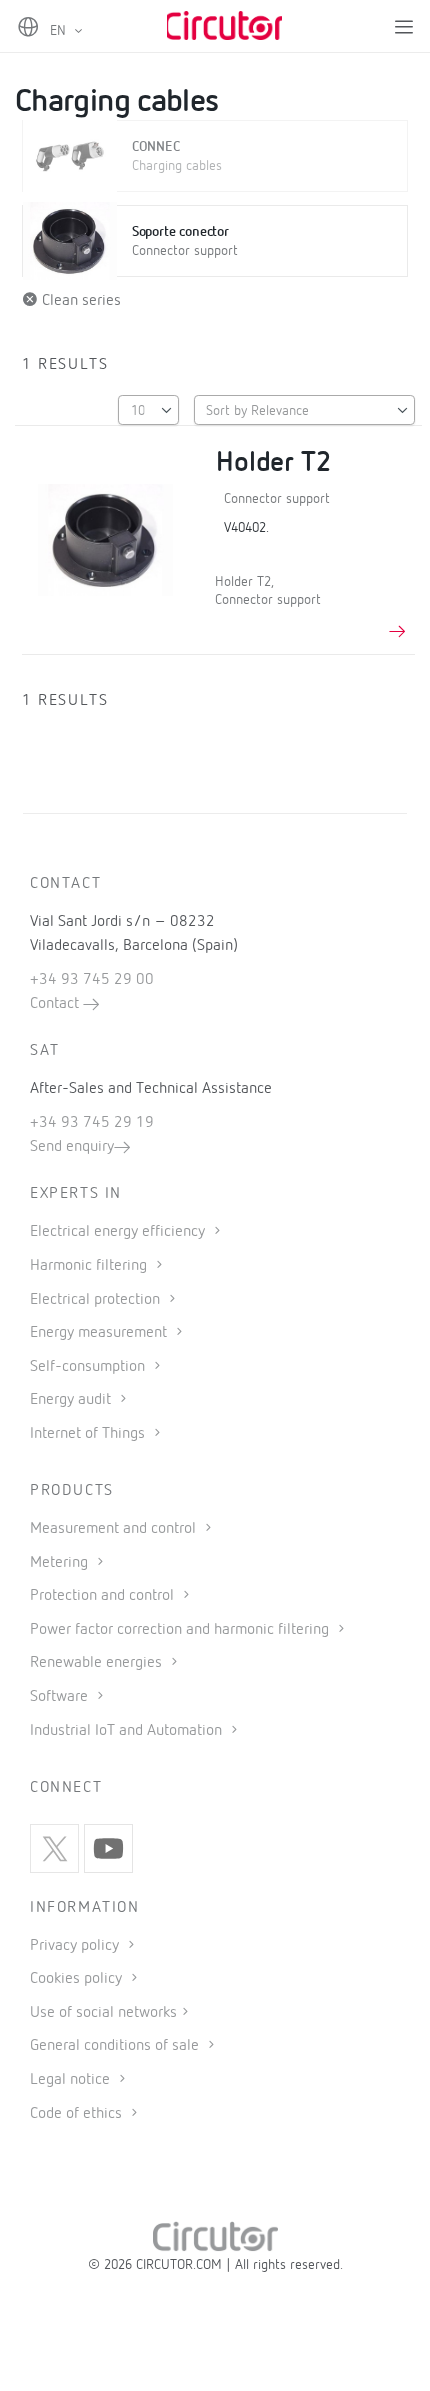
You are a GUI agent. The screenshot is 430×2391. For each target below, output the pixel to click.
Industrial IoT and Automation (128, 1731)
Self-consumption (89, 1367)
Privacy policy (76, 1946)
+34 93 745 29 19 (92, 1123)
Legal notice (70, 2080)
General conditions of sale (116, 2046)
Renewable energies (98, 1663)
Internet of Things (89, 1434)
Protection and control (104, 1596)
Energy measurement (100, 1333)
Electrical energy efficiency (119, 1232)
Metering (61, 1563)
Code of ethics (76, 2114)
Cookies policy (78, 1979)
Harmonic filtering (90, 1266)
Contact (56, 1004)
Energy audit (72, 1400)
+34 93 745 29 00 (92, 980)
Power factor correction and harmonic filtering (181, 1630)
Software (61, 1697)
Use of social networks (103, 2013)
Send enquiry (72, 1147)
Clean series (79, 301)
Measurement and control (115, 1529)
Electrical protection (97, 1300)
